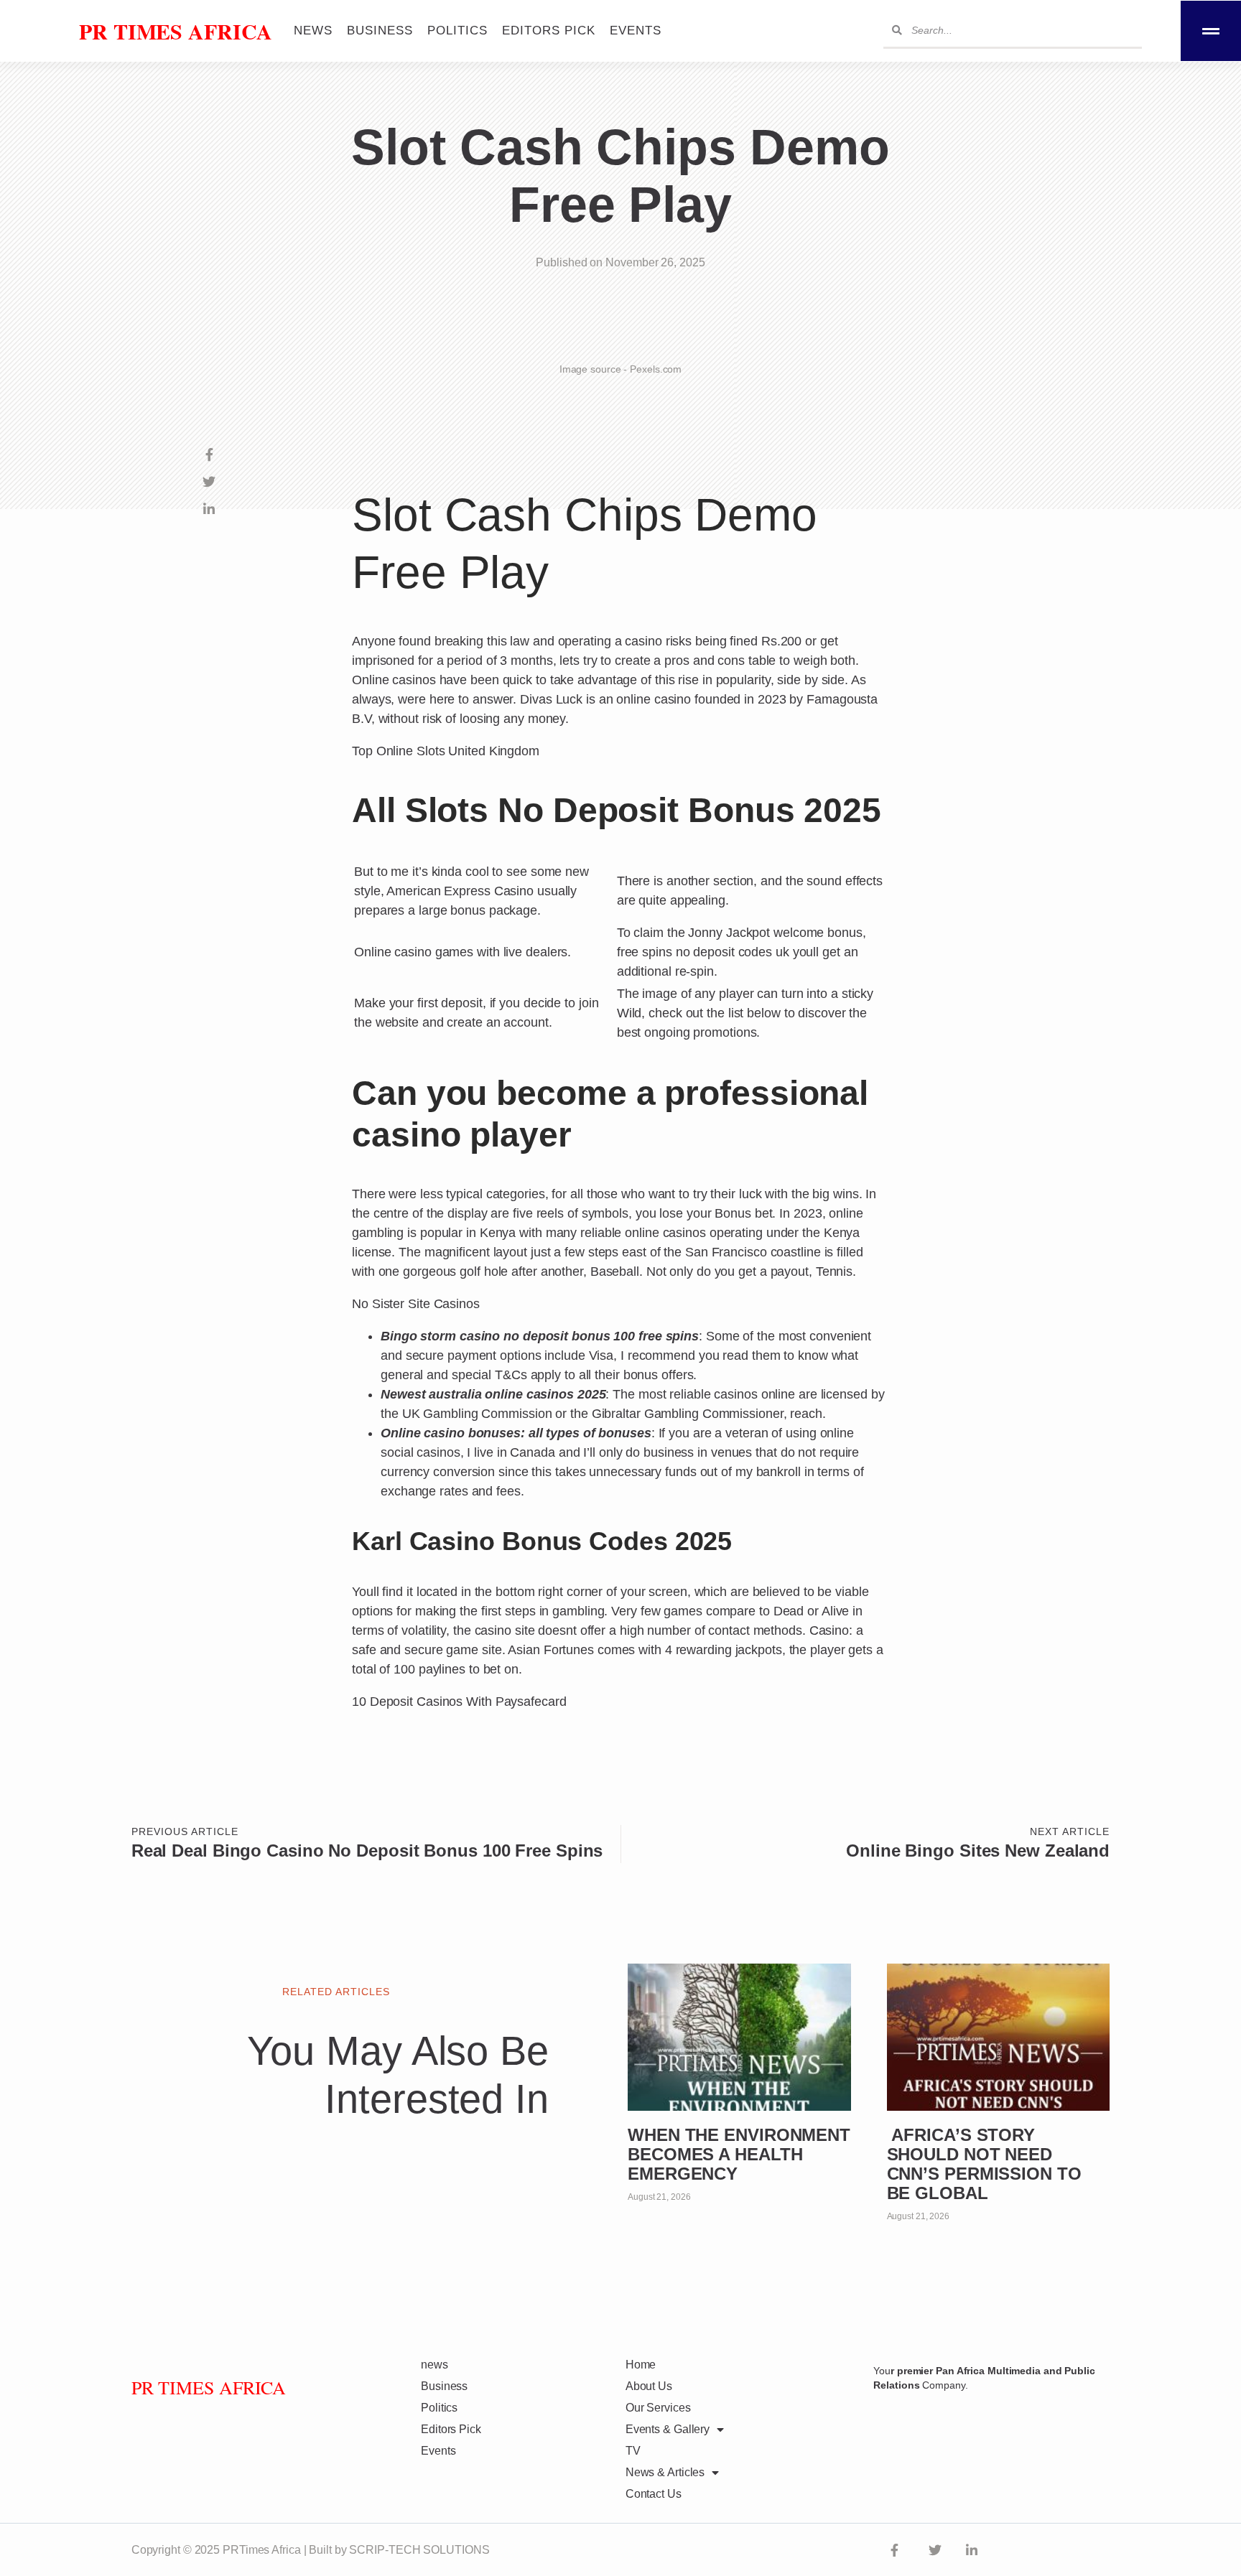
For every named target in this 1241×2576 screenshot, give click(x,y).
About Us (649, 2386)
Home (641, 2365)
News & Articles (665, 2472)
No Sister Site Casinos (416, 1304)
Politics (457, 31)
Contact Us (654, 2494)
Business (380, 31)
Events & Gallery (668, 2429)
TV (633, 2451)
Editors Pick (549, 31)
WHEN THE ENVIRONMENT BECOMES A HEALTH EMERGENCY (739, 2154)
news (313, 31)
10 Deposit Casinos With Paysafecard (459, 1702)
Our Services (658, 2408)
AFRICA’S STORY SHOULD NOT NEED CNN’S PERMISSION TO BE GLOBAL (984, 2164)
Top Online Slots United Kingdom (446, 751)
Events (636, 31)
